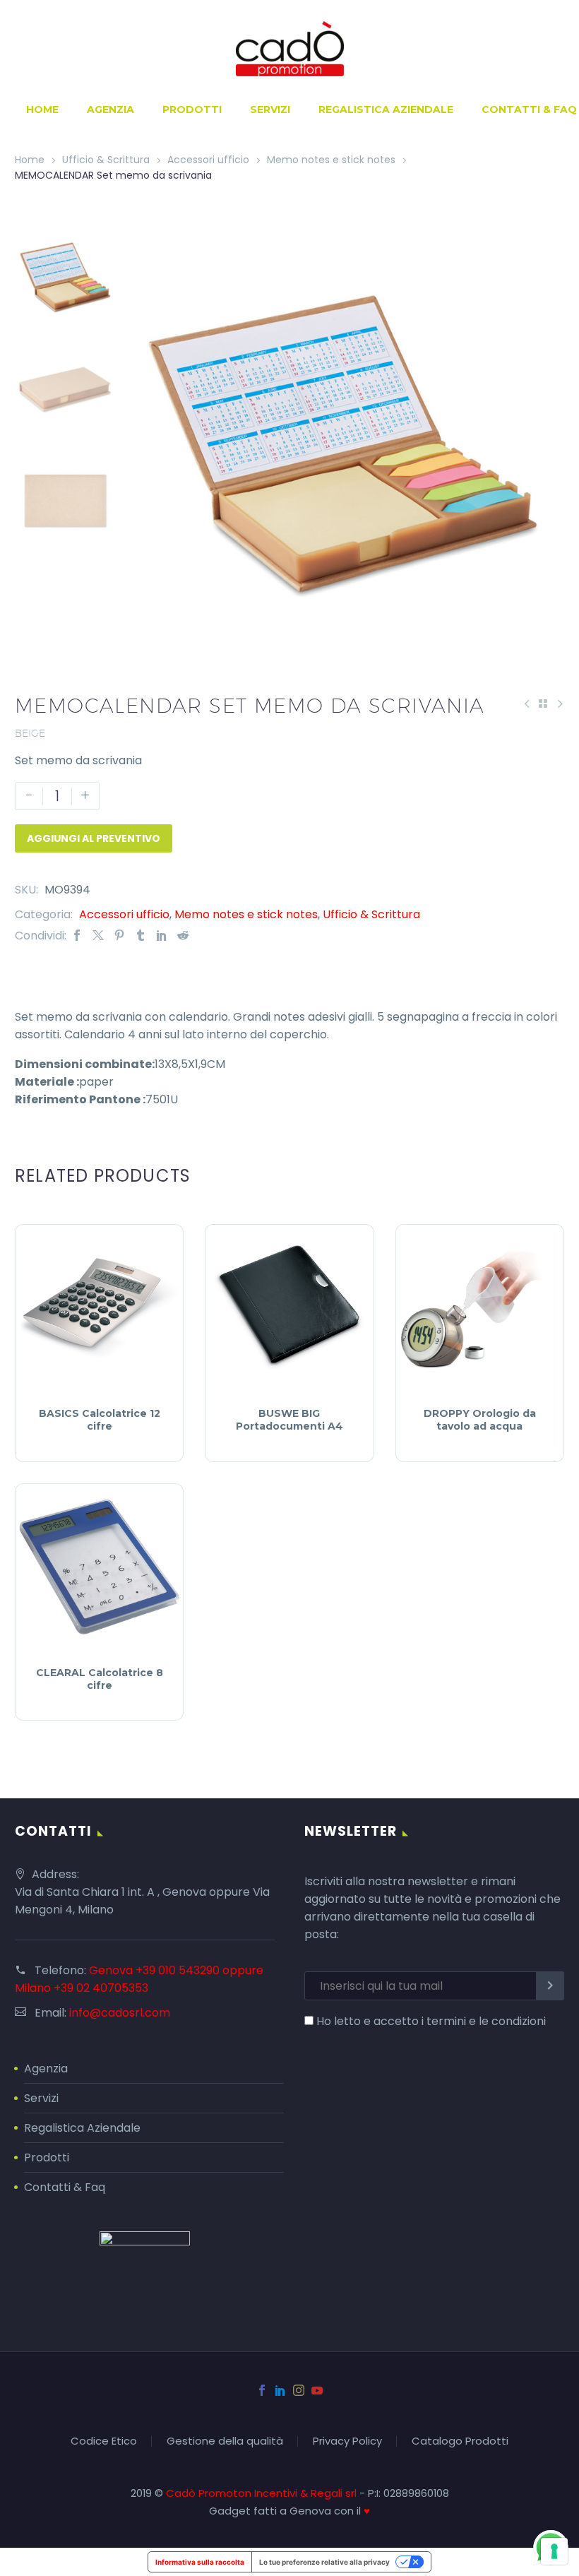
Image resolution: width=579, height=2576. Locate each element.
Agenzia (111, 109)
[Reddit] (183, 936)
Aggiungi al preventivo (94, 838)
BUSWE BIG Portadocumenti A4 (289, 1420)
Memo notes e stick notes (331, 160)
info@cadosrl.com (120, 2013)
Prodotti (192, 109)
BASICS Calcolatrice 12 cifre (100, 1420)
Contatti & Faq (65, 2187)
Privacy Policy (347, 2441)
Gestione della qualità (225, 2441)
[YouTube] (317, 2390)
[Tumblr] (141, 936)
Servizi (270, 109)
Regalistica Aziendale (386, 109)
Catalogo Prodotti (460, 2441)
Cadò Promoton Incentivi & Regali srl (263, 2493)
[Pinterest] (119, 936)
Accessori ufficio (208, 160)
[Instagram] (299, 2390)
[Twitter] (98, 936)
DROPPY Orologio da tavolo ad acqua (480, 1420)
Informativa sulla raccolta (200, 2562)
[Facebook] (77, 936)
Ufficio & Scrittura (106, 160)
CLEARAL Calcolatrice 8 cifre (100, 1679)
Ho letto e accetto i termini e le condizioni (431, 2021)
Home (42, 109)
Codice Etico (104, 2441)
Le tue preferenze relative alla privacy (324, 2562)
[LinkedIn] (162, 936)
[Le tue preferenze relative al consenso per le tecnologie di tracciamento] (554, 2551)
